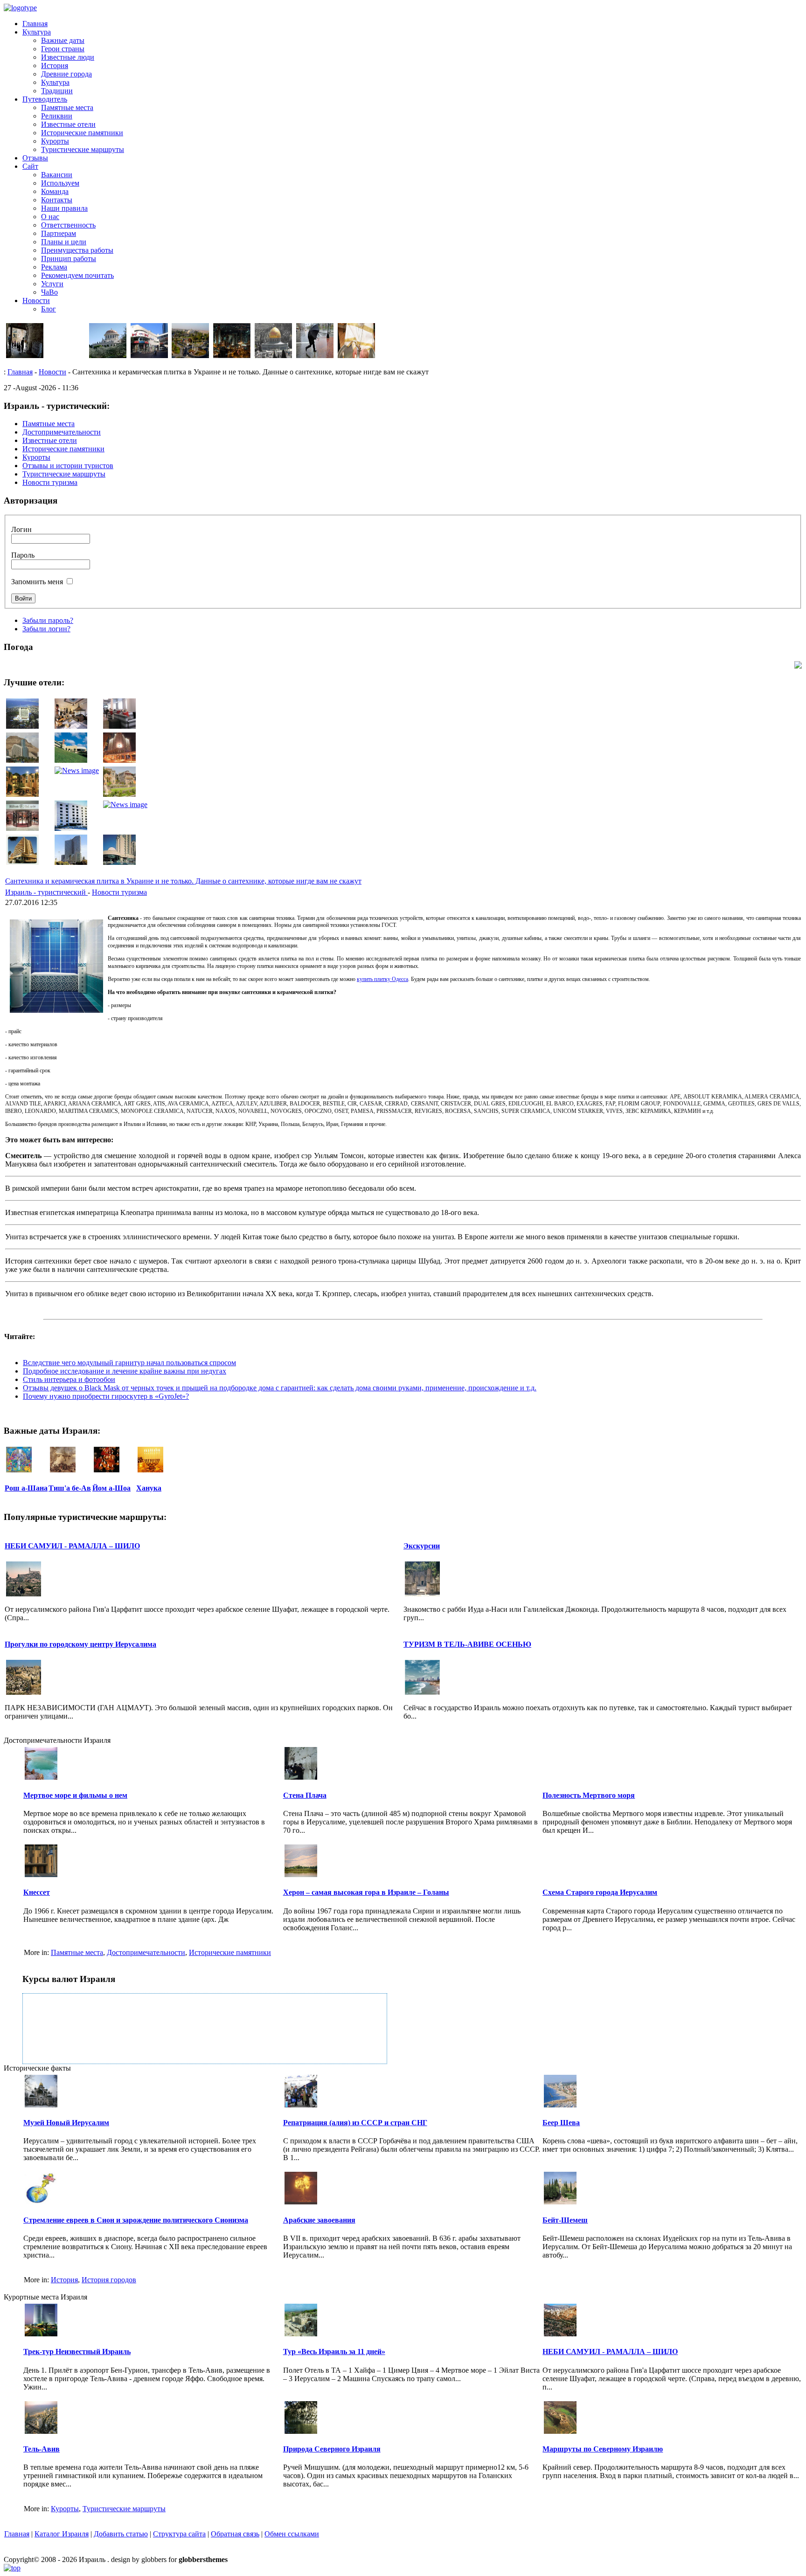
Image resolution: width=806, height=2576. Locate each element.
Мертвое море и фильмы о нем (75, 1795)
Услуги (52, 284)
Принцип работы (69, 259)
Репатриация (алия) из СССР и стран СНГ (355, 2123)
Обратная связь (235, 2534)
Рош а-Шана (26, 1488)
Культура (37, 32)
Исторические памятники (82, 133)
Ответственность (68, 225)
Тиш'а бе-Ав (70, 1488)
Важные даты (63, 40)
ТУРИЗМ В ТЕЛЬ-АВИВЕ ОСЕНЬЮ (467, 1644)
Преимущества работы (77, 250)
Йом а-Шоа (111, 1488)
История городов (109, 2280)
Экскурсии (422, 1546)
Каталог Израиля (62, 2534)
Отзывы (35, 158)
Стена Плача (305, 1795)
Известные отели (68, 124)
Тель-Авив (42, 2449)
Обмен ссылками (292, 2534)
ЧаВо (49, 292)
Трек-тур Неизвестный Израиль (77, 2352)
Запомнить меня (37, 582)
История (55, 66)
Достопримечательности (146, 1952)
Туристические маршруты (83, 149)
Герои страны (63, 49)
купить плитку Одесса (382, 979)
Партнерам (59, 233)
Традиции (57, 91)
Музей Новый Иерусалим (66, 2123)
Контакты (57, 200)
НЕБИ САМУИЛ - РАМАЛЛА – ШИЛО (72, 1546)
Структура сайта (179, 2534)
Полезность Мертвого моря (589, 1795)
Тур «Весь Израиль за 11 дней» (334, 2352)
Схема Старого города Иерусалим (600, 1892)
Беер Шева (561, 2123)
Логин (21, 529)
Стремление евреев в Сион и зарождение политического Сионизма (136, 2220)
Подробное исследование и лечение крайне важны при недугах (125, 1371)
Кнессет (37, 1892)
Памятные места (67, 107)
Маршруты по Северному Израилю (603, 2449)
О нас (50, 217)
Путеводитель (45, 99)
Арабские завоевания (319, 2220)
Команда (55, 191)
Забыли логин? (46, 629)
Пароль (23, 555)
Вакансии (57, 175)
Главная (35, 24)
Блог (49, 309)
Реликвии (57, 116)
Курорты (55, 141)
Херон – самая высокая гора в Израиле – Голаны (366, 1892)
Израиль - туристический (46, 892)
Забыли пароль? (48, 620)
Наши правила (64, 208)
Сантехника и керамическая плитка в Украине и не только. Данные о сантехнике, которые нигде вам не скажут (183, 881)
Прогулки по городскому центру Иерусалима (80, 1644)
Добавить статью (121, 2534)
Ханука (149, 1488)
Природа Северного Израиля (332, 2449)
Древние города (66, 74)
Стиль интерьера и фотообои (69, 1379)
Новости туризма (119, 892)
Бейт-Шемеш (565, 2220)
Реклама (54, 267)
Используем (60, 183)
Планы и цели (64, 242)
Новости (36, 300)
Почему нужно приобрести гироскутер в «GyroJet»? (106, 1396)
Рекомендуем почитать (77, 275)
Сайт (30, 166)
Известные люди (68, 57)
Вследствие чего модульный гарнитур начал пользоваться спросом (129, 1363)
